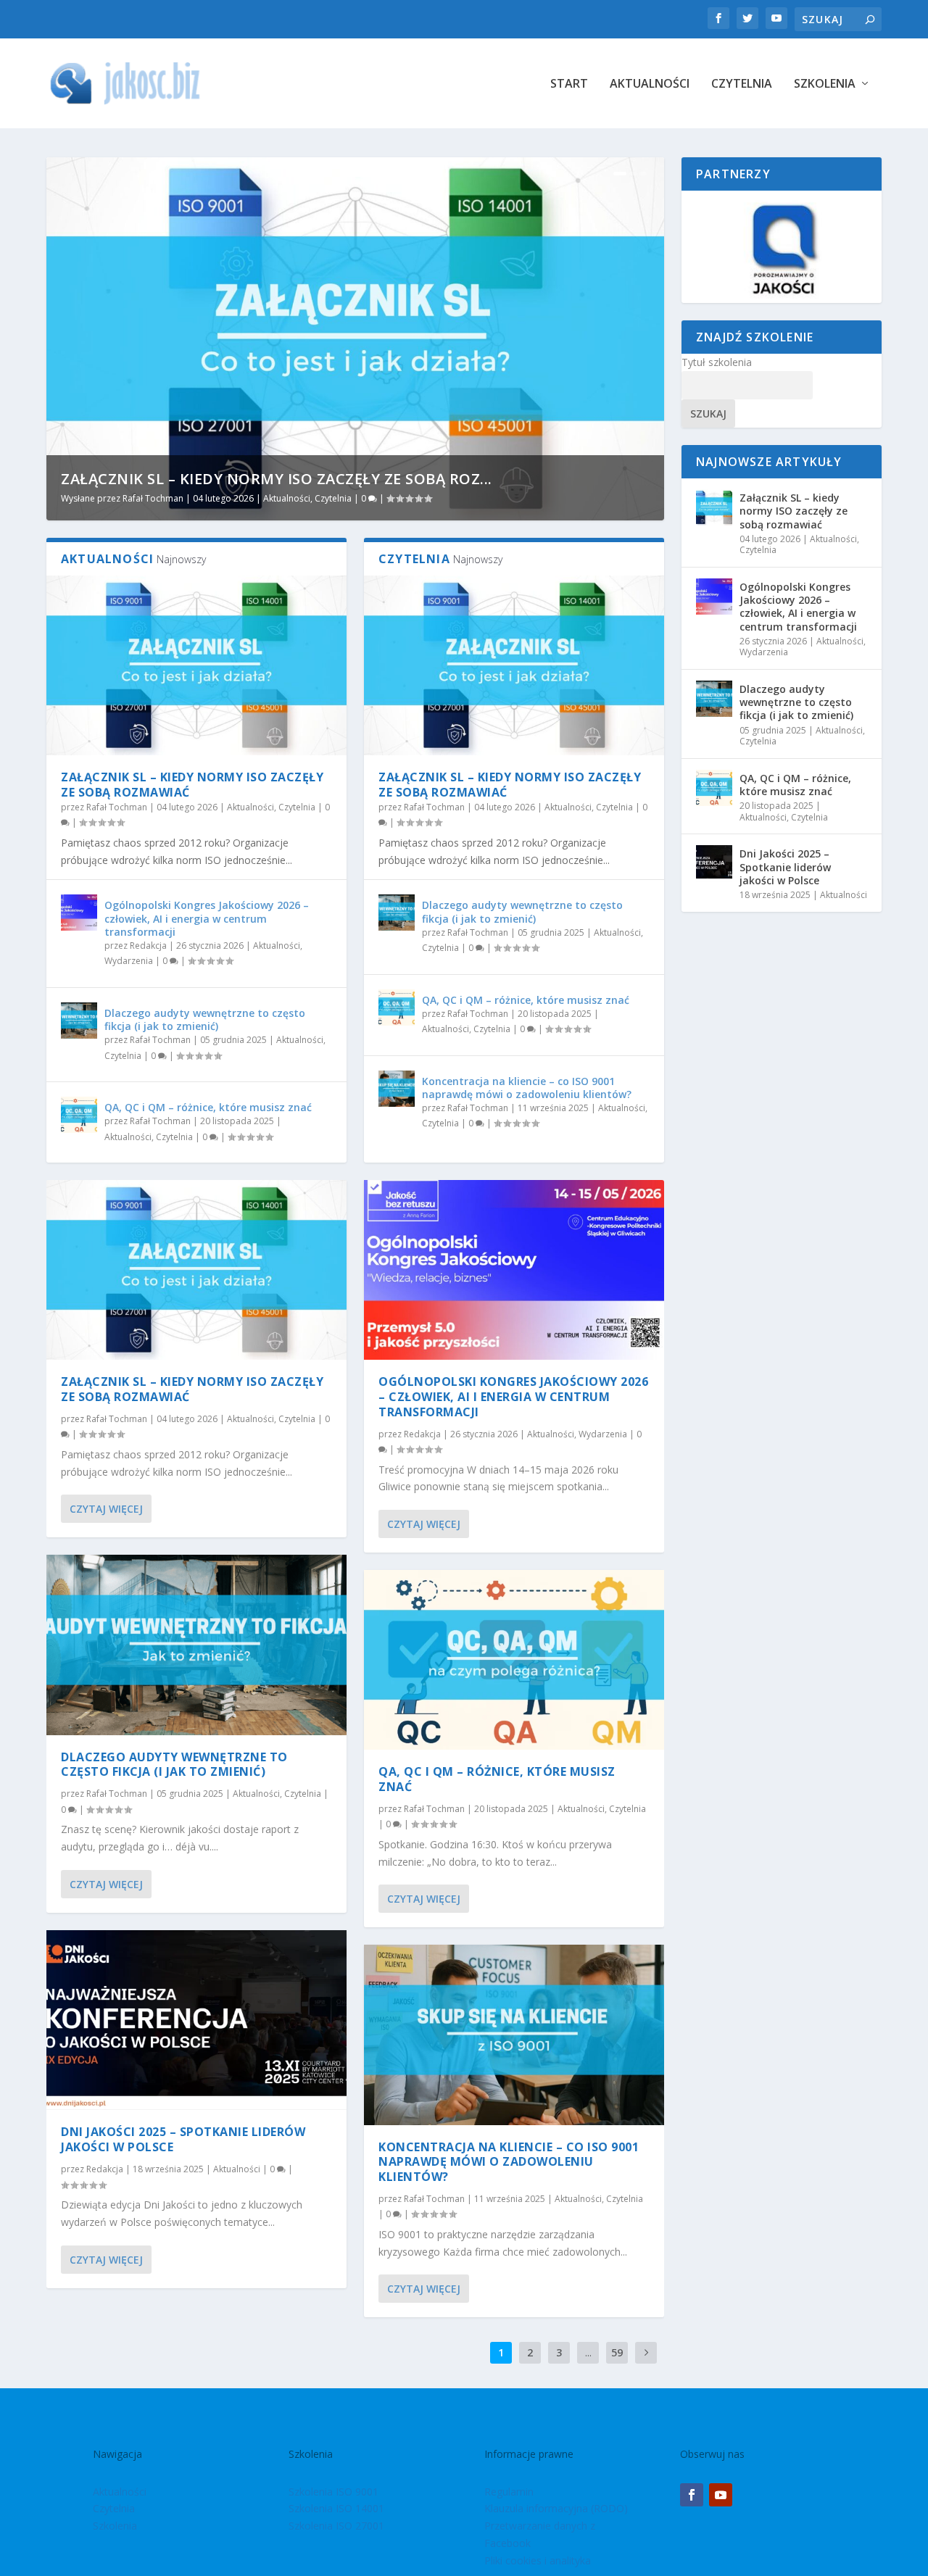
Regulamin (509, 2492)
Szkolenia (825, 84)
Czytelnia (742, 84)
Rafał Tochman (153, 498)
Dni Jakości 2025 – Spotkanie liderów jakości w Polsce (183, 2139)
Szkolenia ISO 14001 (336, 2508)
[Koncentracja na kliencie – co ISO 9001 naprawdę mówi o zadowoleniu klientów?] (397, 1089)
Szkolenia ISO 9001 (333, 2492)
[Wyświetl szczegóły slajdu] (782, 247)
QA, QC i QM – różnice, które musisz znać (208, 1107)
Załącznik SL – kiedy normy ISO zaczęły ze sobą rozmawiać (192, 785)
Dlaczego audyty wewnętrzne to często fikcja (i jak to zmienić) (205, 1019)
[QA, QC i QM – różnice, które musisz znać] (79, 1115)
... (588, 2352)
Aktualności (650, 84)
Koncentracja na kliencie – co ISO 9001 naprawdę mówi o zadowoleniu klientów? (527, 1088)
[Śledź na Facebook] (692, 2495)
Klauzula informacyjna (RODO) (556, 2508)
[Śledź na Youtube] (721, 2495)
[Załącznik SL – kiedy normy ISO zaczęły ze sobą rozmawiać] (196, 665)
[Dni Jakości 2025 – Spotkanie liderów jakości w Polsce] (196, 2020)
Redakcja (148, 946)
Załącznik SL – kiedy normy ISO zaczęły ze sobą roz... (277, 479)
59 (617, 2352)
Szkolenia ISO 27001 (336, 2526)
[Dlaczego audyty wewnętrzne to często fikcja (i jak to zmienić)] (79, 1021)
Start (569, 84)
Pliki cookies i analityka (538, 2560)
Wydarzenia (129, 961)
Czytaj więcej (106, 1509)
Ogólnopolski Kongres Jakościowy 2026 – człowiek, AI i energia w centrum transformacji (207, 918)
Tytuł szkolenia (717, 362)
